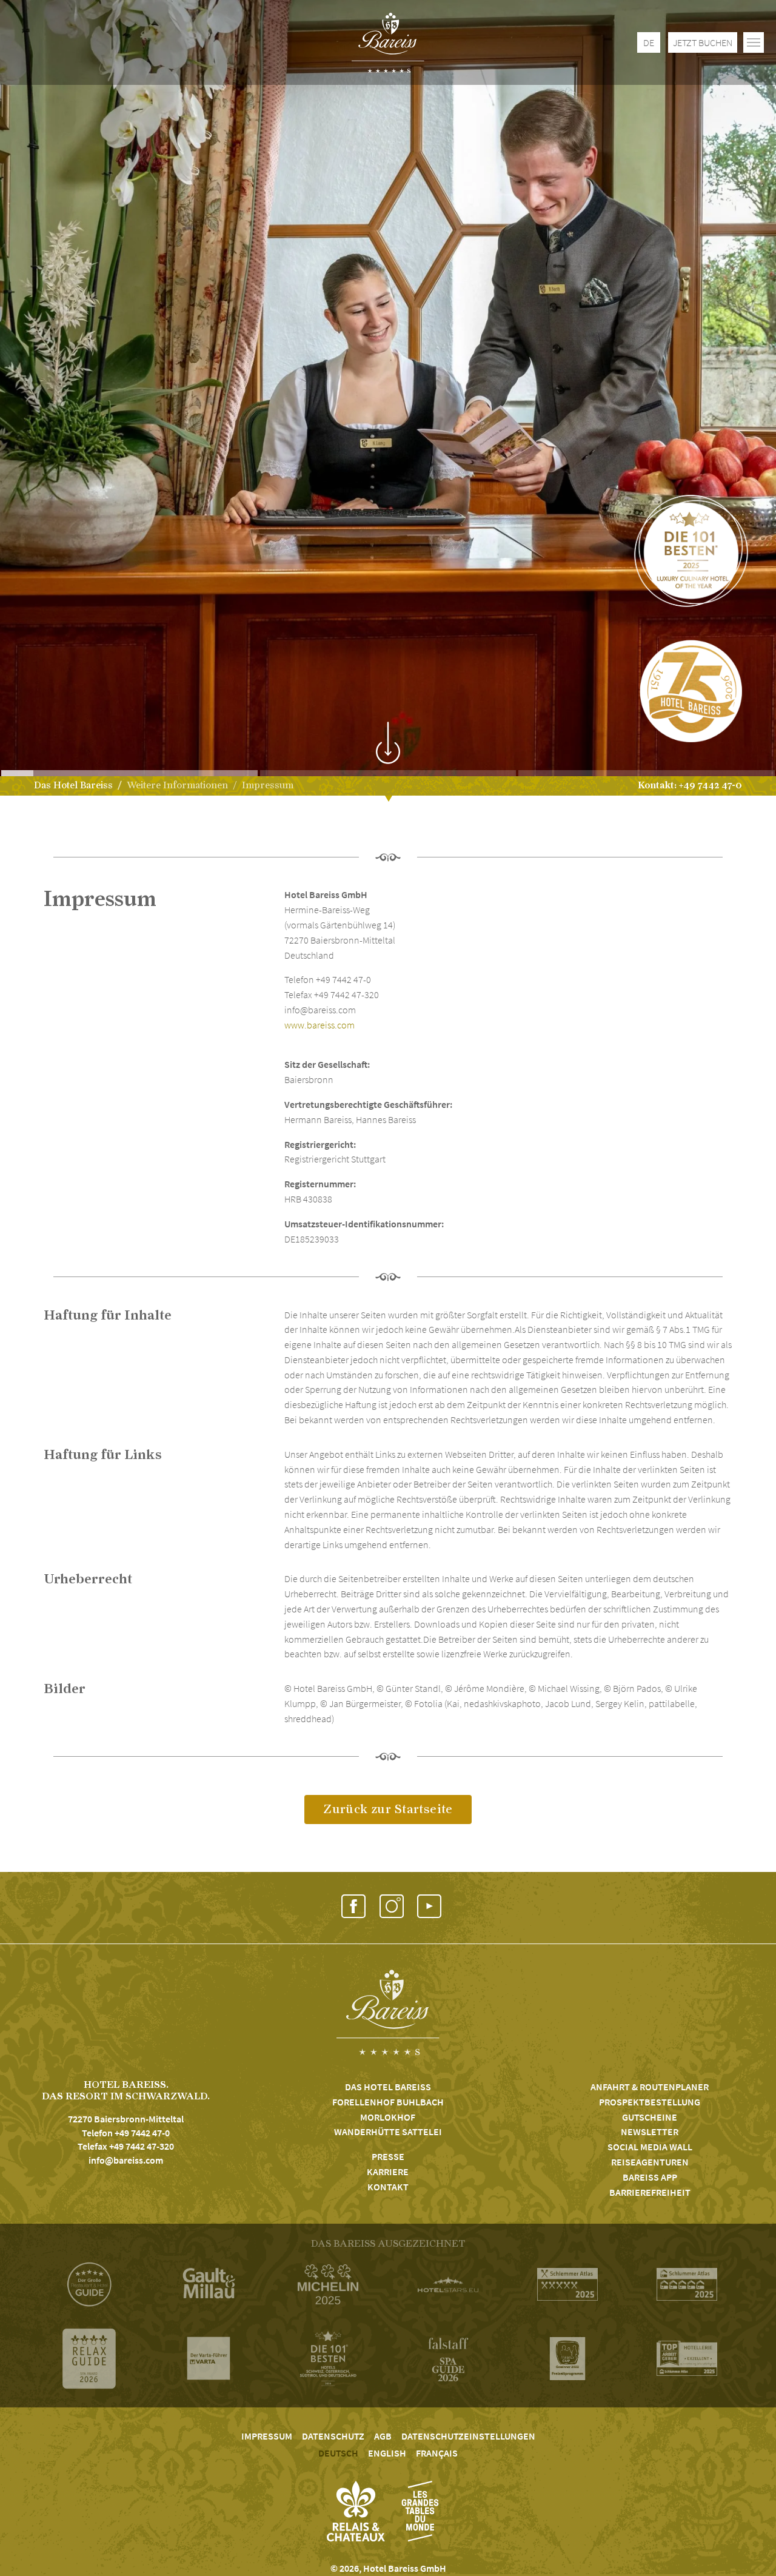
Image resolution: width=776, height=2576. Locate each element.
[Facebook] (353, 1907)
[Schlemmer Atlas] (567, 2284)
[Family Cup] (567, 2359)
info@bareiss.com (126, 2160)
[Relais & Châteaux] (356, 2511)
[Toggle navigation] (754, 42)
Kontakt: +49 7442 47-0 (690, 785)
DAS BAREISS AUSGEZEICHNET (388, 2244)
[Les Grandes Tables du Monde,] (420, 2511)
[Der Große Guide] (89, 2284)
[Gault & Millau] (209, 2284)
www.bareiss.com (319, 1025)
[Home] (388, 42)
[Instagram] (391, 1907)
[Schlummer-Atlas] (687, 2284)
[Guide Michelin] (328, 2285)
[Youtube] (429, 1907)
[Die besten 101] (328, 2358)
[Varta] (209, 2358)
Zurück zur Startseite (388, 1809)
